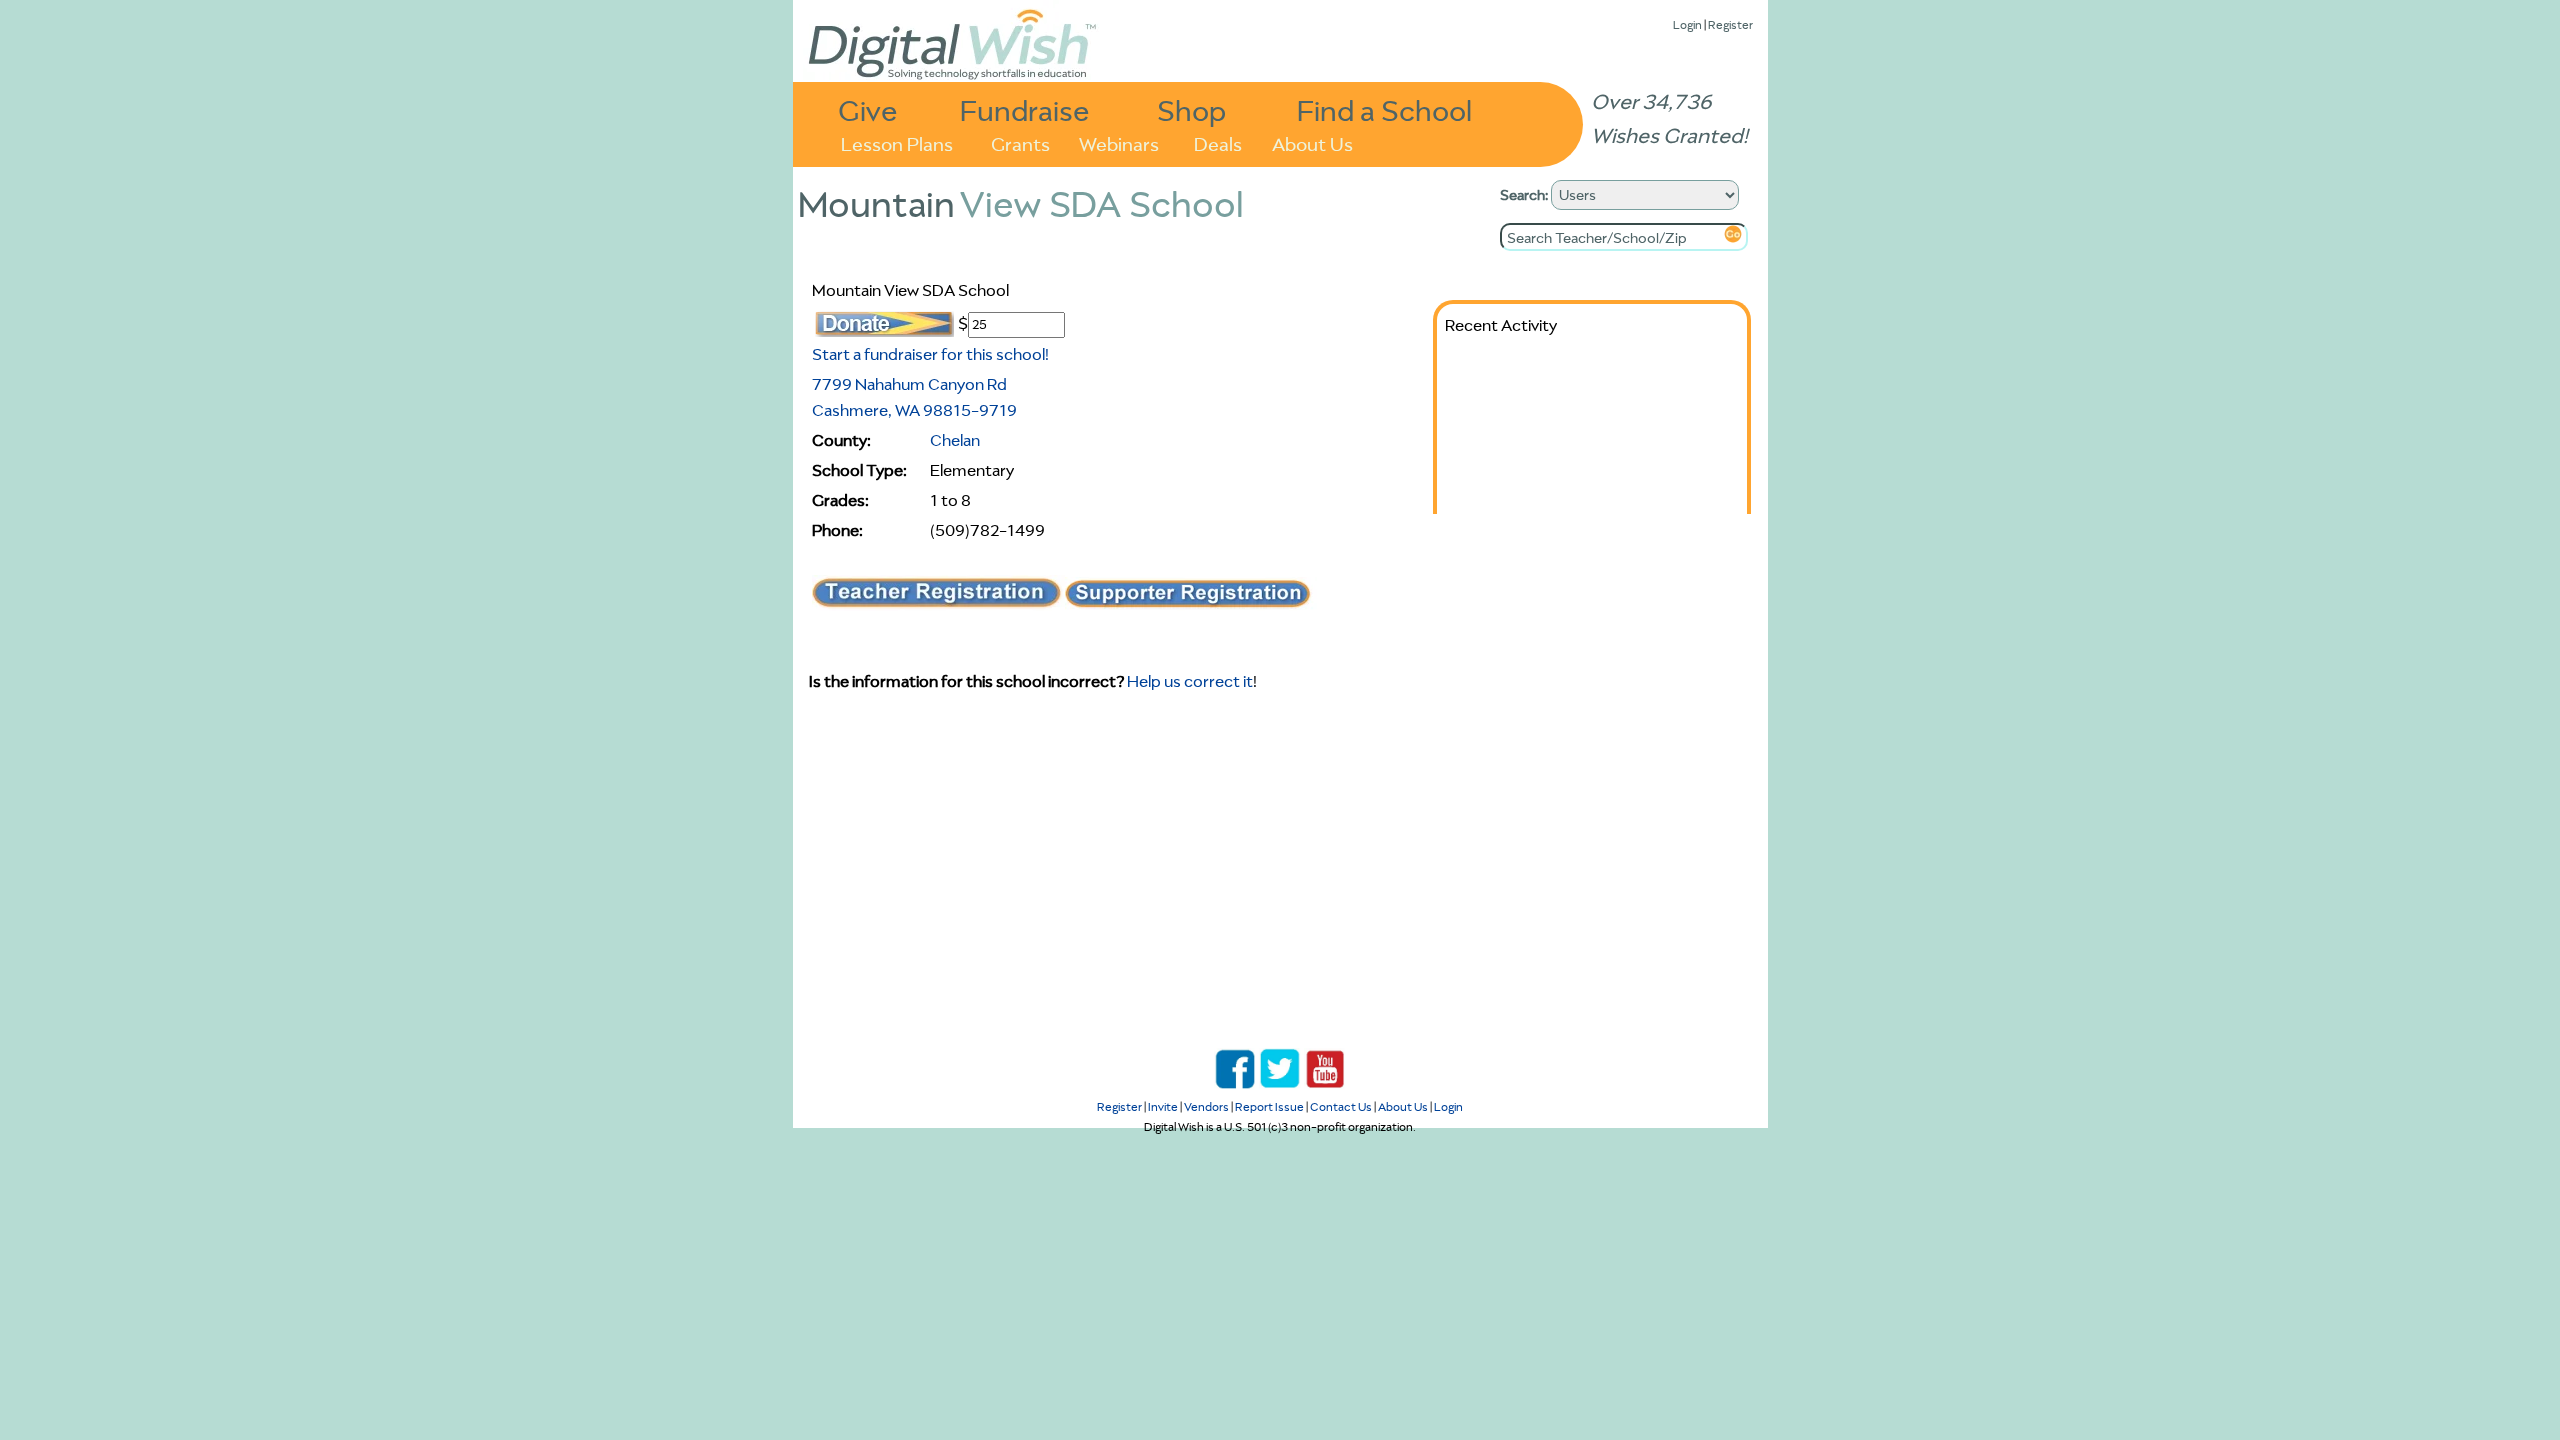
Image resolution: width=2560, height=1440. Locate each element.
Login (1687, 24)
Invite (1163, 1106)
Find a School (1384, 109)
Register (1730, 24)
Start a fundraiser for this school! (930, 354)
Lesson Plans (897, 142)
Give (868, 109)
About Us (1312, 142)
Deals (1218, 142)
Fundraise (1025, 109)
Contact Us (1341, 1106)
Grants (1020, 142)
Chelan (955, 440)
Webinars (1119, 142)
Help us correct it (1190, 681)
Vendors (1206, 1106)
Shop (1191, 109)
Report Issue (1269, 1106)
